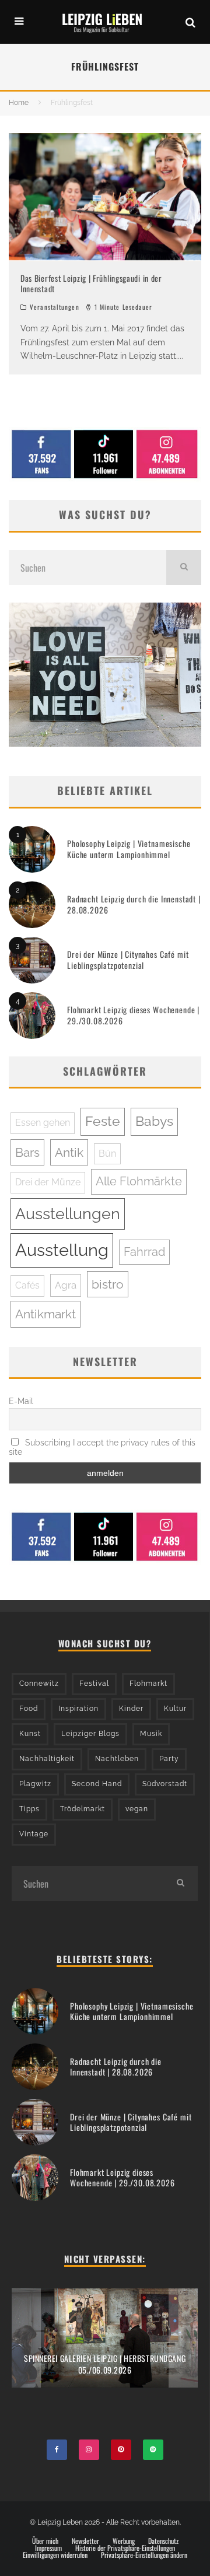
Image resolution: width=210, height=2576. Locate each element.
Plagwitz (35, 1784)
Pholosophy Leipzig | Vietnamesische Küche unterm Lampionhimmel (129, 848)
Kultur (175, 1709)
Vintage (34, 1834)
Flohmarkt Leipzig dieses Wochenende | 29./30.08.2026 (133, 1015)
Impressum (48, 2548)
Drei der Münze (48, 1182)
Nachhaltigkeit (47, 1759)
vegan (137, 1809)
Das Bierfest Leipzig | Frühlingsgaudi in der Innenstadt (91, 283)
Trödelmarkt (83, 1809)
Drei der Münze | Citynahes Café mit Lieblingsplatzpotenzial (128, 959)
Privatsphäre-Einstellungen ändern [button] (144, 2555)
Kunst (30, 1734)
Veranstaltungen (55, 307)
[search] (184, 568)
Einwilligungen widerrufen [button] (55, 2555)
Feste (103, 1121)
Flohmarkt (148, 1683)
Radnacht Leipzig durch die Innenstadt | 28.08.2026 (134, 904)
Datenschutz (163, 2541)
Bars (27, 1152)
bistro (108, 1284)
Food (29, 1709)
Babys (154, 1121)
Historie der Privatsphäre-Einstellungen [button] (125, 2548)
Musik (151, 1734)
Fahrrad (144, 1252)
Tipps (29, 1809)
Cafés (27, 1285)
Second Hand (97, 1784)
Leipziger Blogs (90, 1734)
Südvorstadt (165, 1784)
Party (169, 1759)
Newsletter (85, 2541)
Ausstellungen (68, 1214)
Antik (69, 1152)
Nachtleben (117, 1759)
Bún (107, 1154)
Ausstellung (62, 1250)
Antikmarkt (45, 1314)
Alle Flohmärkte (139, 1181)
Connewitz (39, 1683)
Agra (66, 1285)
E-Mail (21, 1401)
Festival (94, 1683)
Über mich (45, 2541)
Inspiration (78, 1709)
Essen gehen (43, 1123)
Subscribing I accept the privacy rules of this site (102, 1447)
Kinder (131, 1709)
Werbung (124, 2541)
